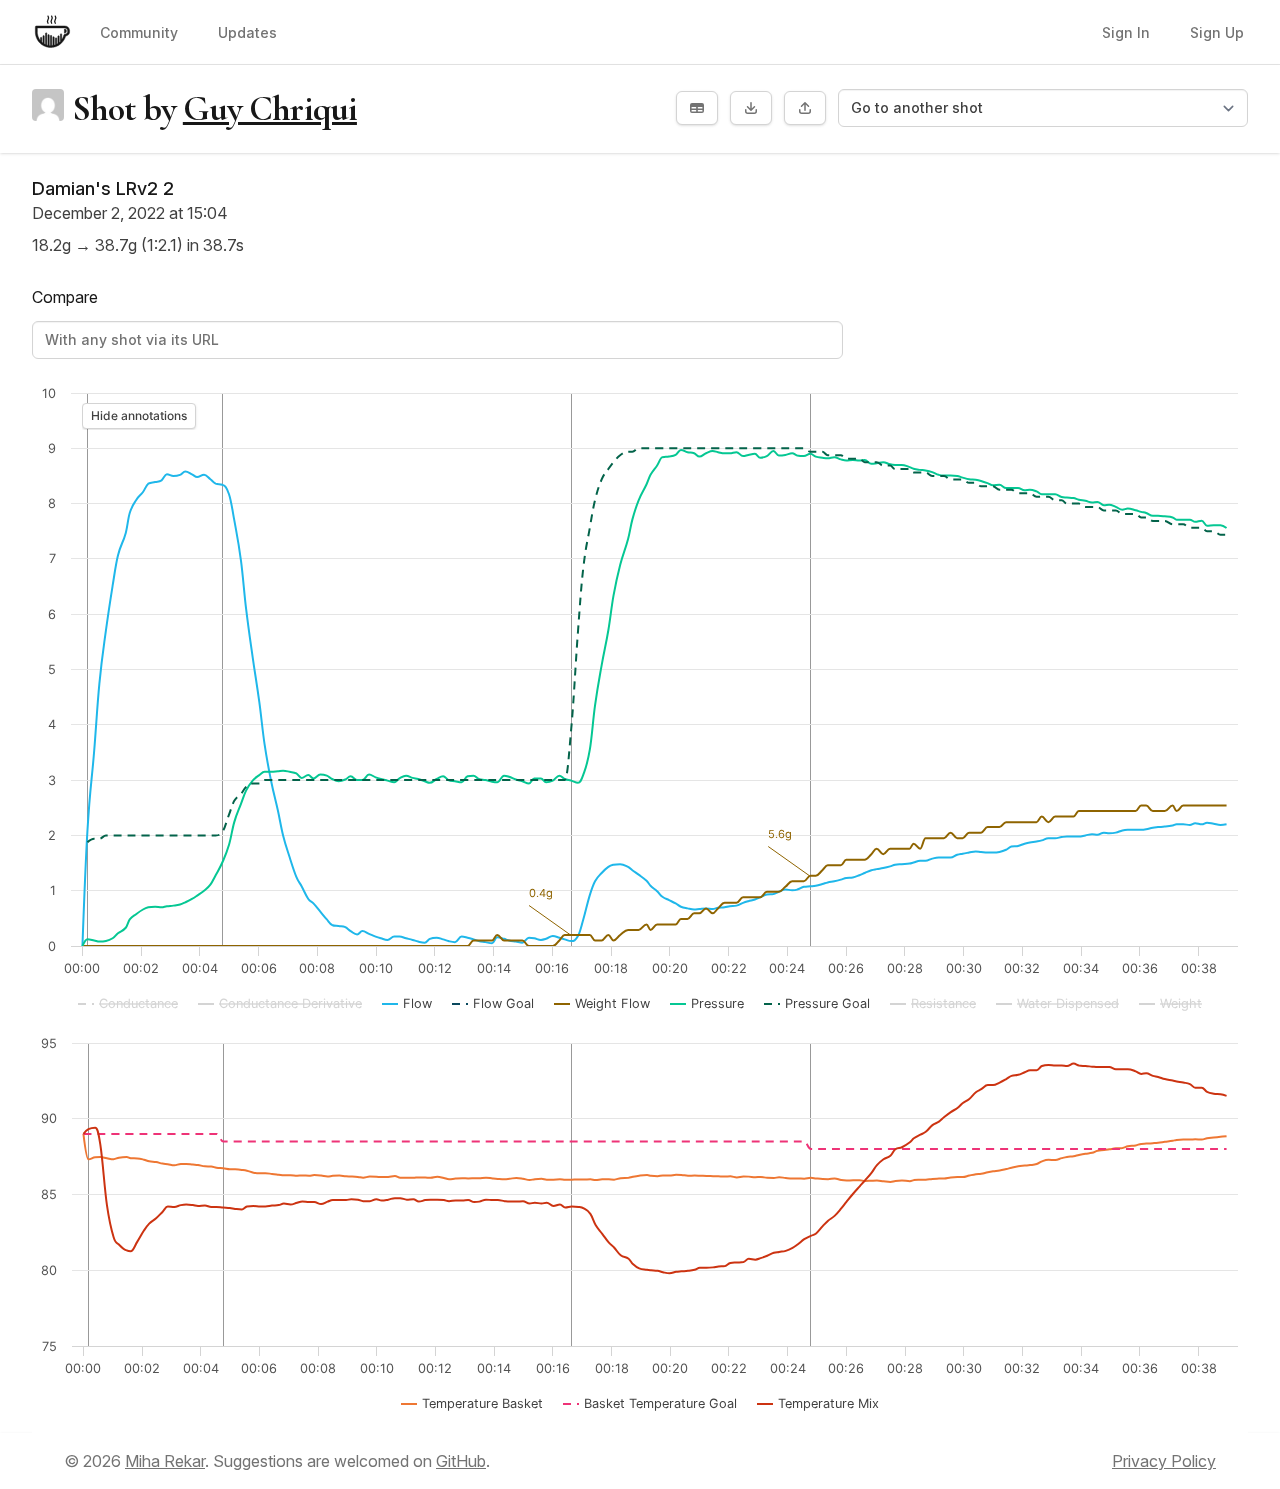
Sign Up (1217, 32)
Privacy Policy (1164, 1461)
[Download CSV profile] (697, 108)
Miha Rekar (165, 1461)
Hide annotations (139, 415)
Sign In (1126, 32)
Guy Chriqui (270, 108)
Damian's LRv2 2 (103, 188)
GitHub (461, 1461)
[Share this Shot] (805, 108)
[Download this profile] (751, 108)
